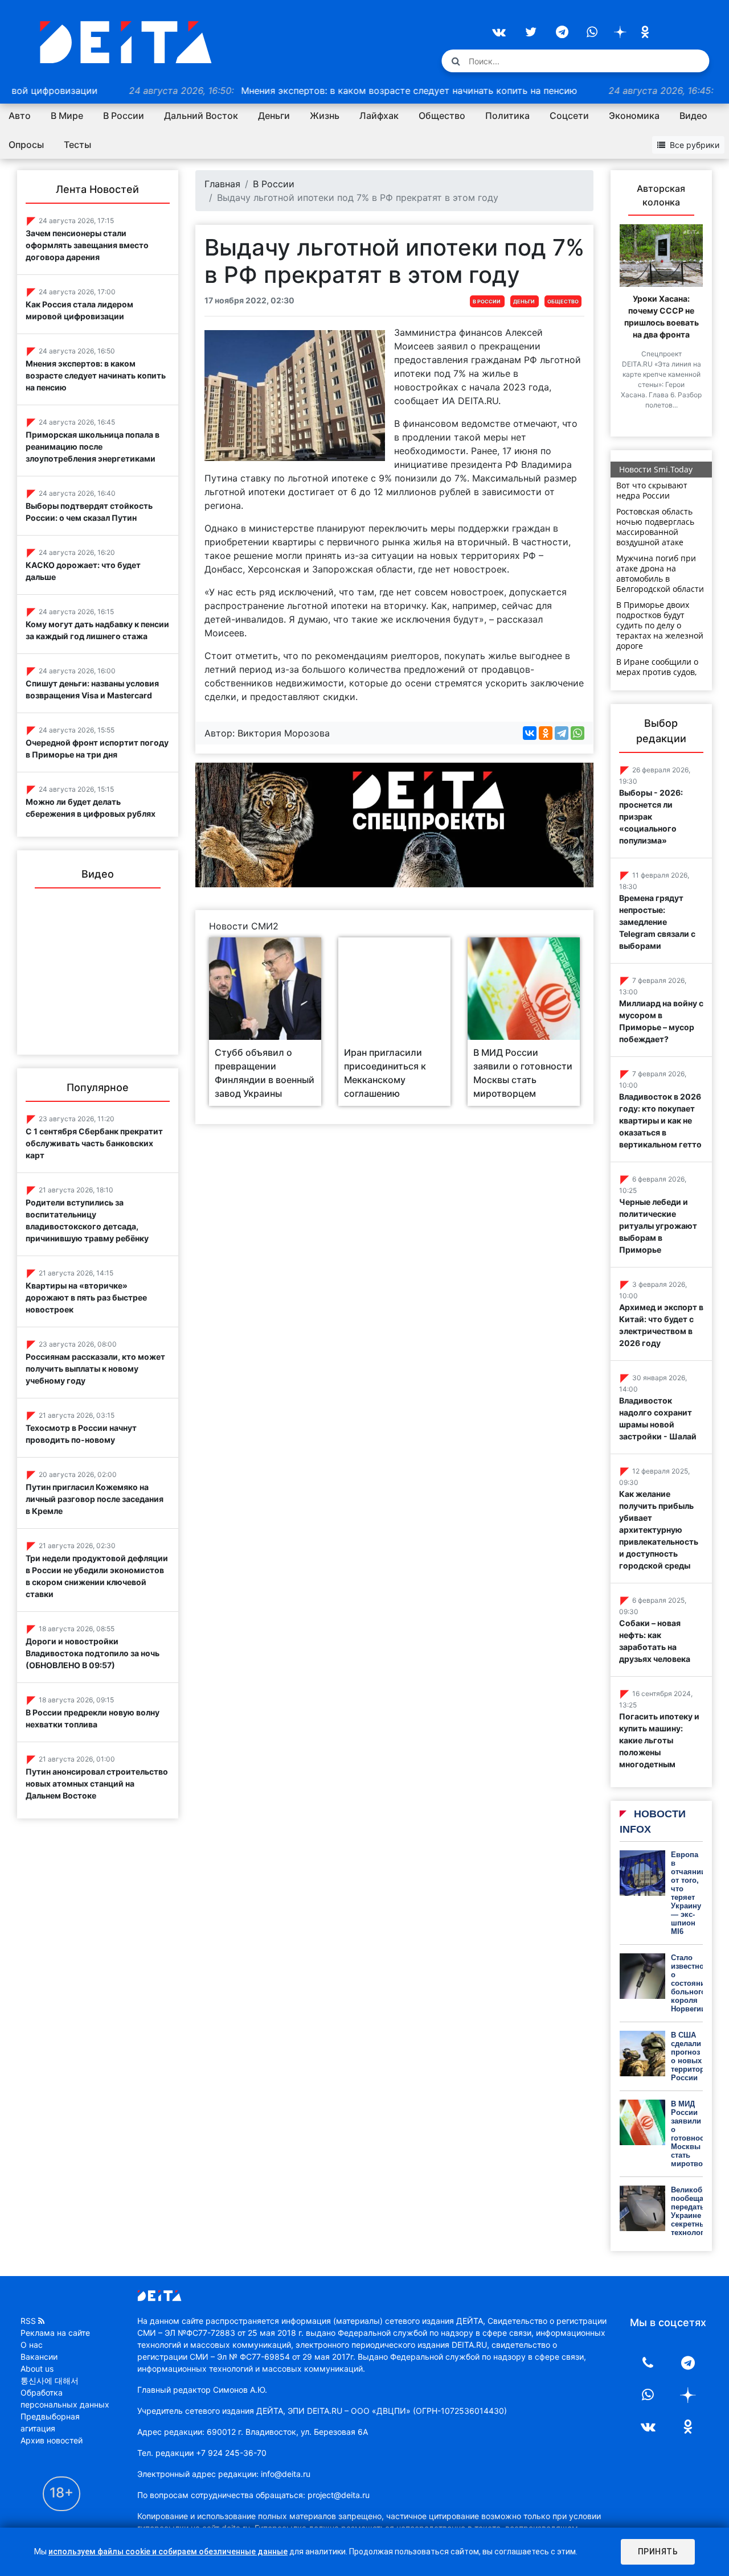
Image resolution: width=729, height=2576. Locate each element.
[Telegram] (562, 733)
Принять (658, 2552)
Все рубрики (695, 145)
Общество (442, 116)
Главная (222, 184)
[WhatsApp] (578, 733)
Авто (20, 116)
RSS (28, 2321)
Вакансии (39, 2357)
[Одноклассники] (546, 733)
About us (37, 2369)
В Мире (67, 116)
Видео (693, 116)
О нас (32, 2345)
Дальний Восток (201, 116)
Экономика (634, 116)
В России (124, 116)
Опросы (26, 145)
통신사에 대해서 (50, 2380)
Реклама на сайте (55, 2333)
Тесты (77, 145)
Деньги (274, 116)
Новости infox (653, 1822)
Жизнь (325, 116)
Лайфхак (379, 116)
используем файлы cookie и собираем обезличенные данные (168, 2552)
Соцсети (569, 116)
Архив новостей (52, 2440)
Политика (507, 116)
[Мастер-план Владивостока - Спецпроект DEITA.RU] (394, 824)
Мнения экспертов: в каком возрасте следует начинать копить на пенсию (301, 90)
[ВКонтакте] (530, 733)
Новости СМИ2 (244, 926)
